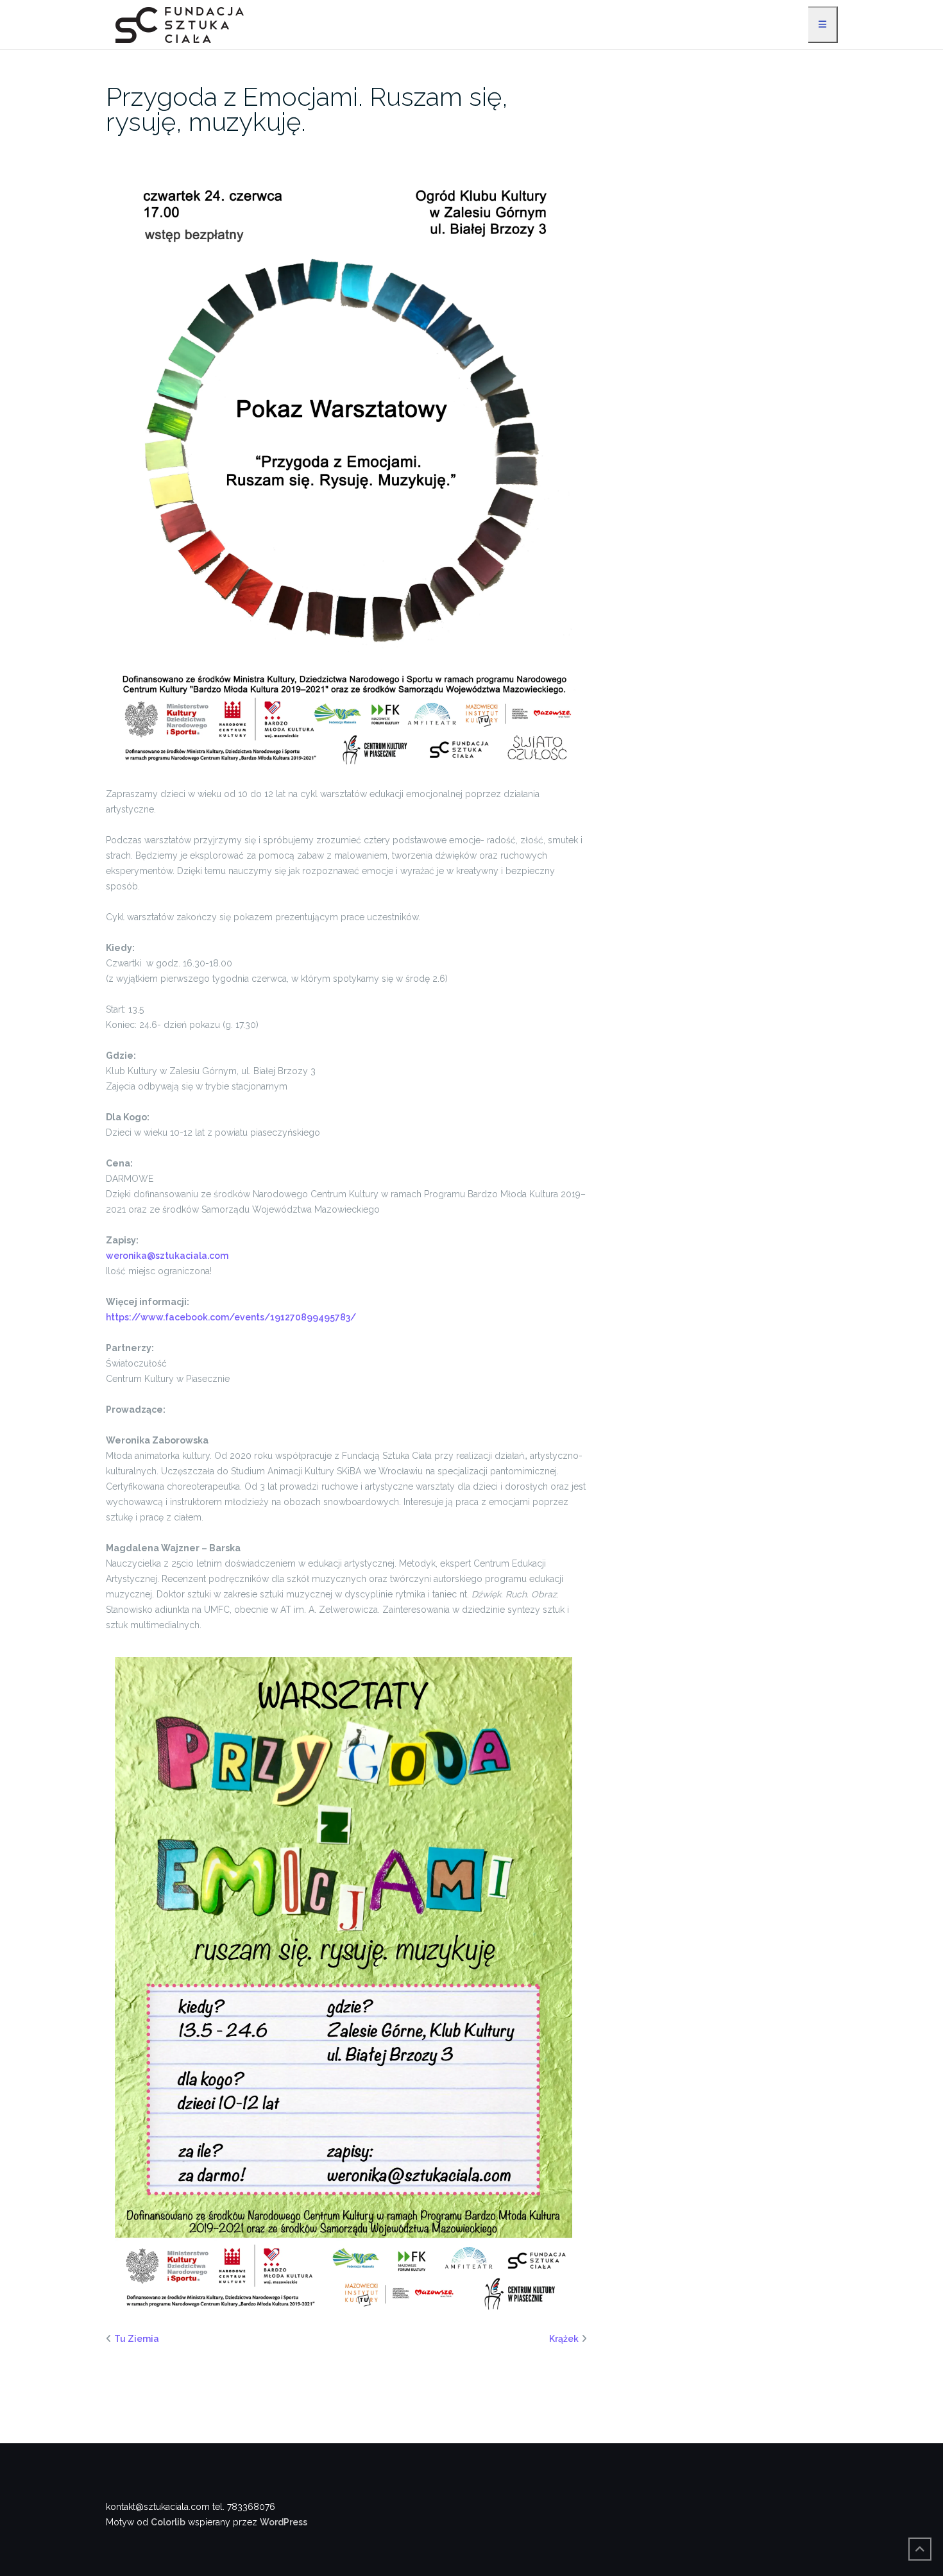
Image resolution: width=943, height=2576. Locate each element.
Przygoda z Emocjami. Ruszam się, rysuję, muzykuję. (307, 109)
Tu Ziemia (137, 2339)
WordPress (284, 2522)
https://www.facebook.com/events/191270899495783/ (231, 1317)
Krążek (564, 2339)
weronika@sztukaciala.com (167, 1256)
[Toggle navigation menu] (823, 25)
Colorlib (168, 2522)
